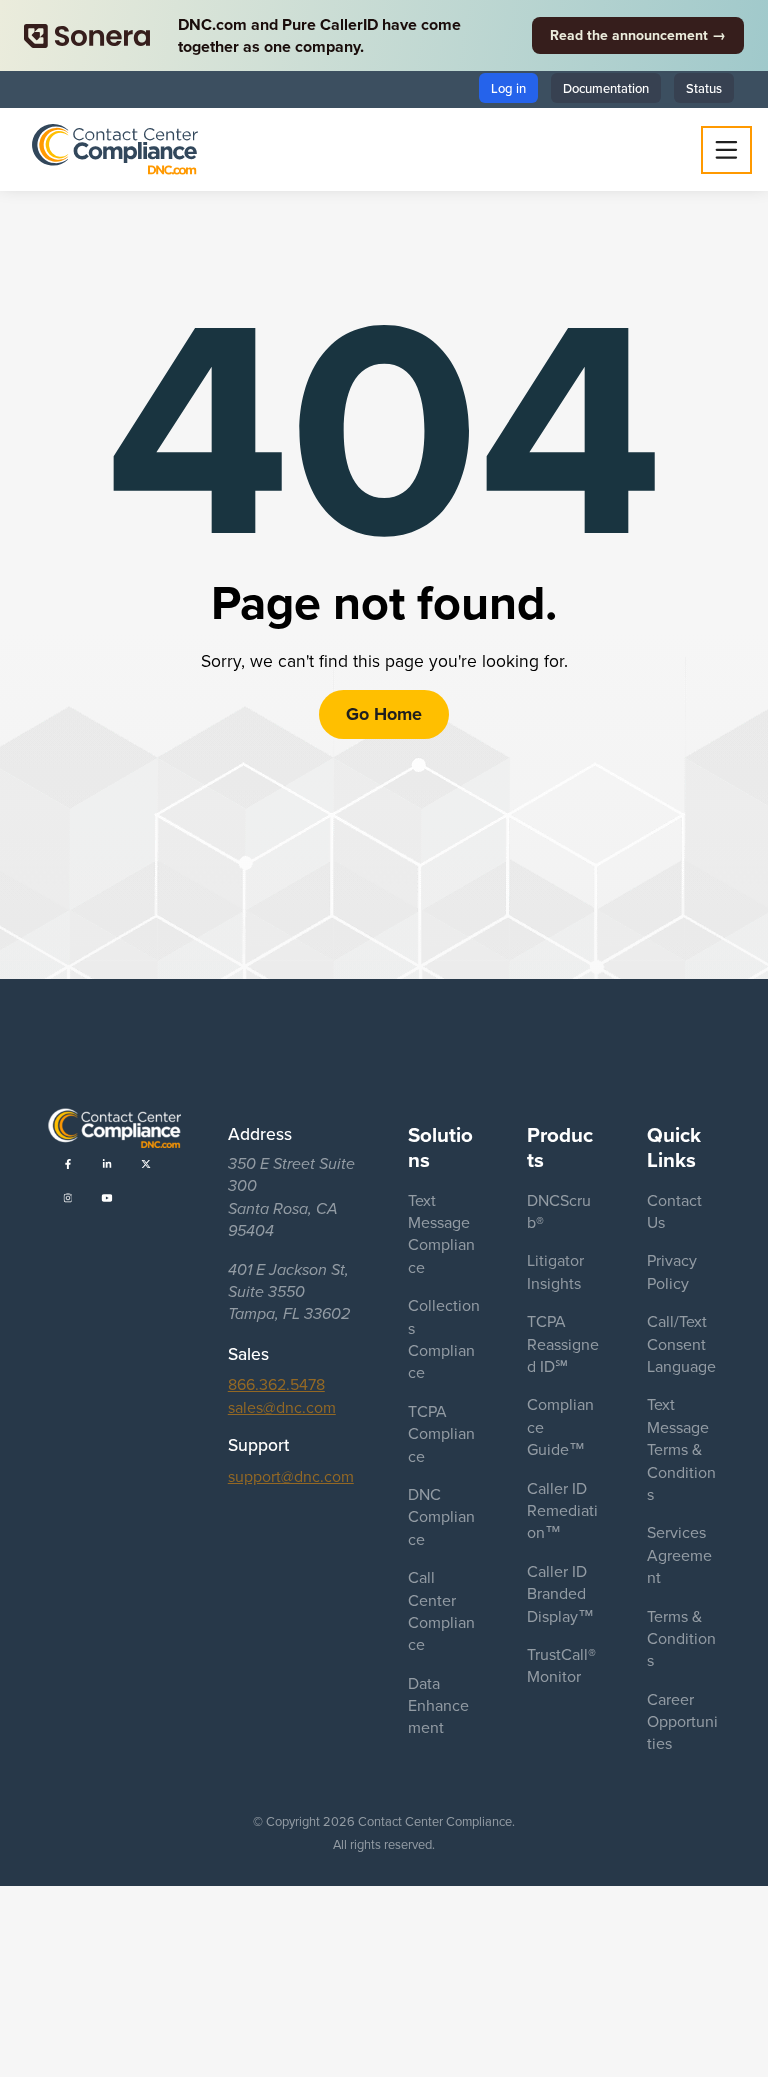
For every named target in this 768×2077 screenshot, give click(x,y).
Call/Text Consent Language (681, 1343)
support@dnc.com (291, 1476)
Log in (508, 88)
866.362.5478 (276, 1384)
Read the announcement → (638, 35)
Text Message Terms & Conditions (681, 1449)
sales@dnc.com (282, 1407)
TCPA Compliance (441, 1433)
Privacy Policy (672, 1271)
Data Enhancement (438, 1705)
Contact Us (674, 1211)
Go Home (384, 714)
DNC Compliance (441, 1516)
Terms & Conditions (681, 1638)
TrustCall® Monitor (561, 1665)
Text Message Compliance (441, 1233)
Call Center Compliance (441, 1610)
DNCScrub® (559, 1211)
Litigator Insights (555, 1271)
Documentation (606, 88)
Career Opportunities (682, 1721)
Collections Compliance (444, 1338)
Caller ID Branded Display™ (560, 1593)
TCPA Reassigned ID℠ (563, 1343)
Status (704, 88)
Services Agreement (679, 1554)
